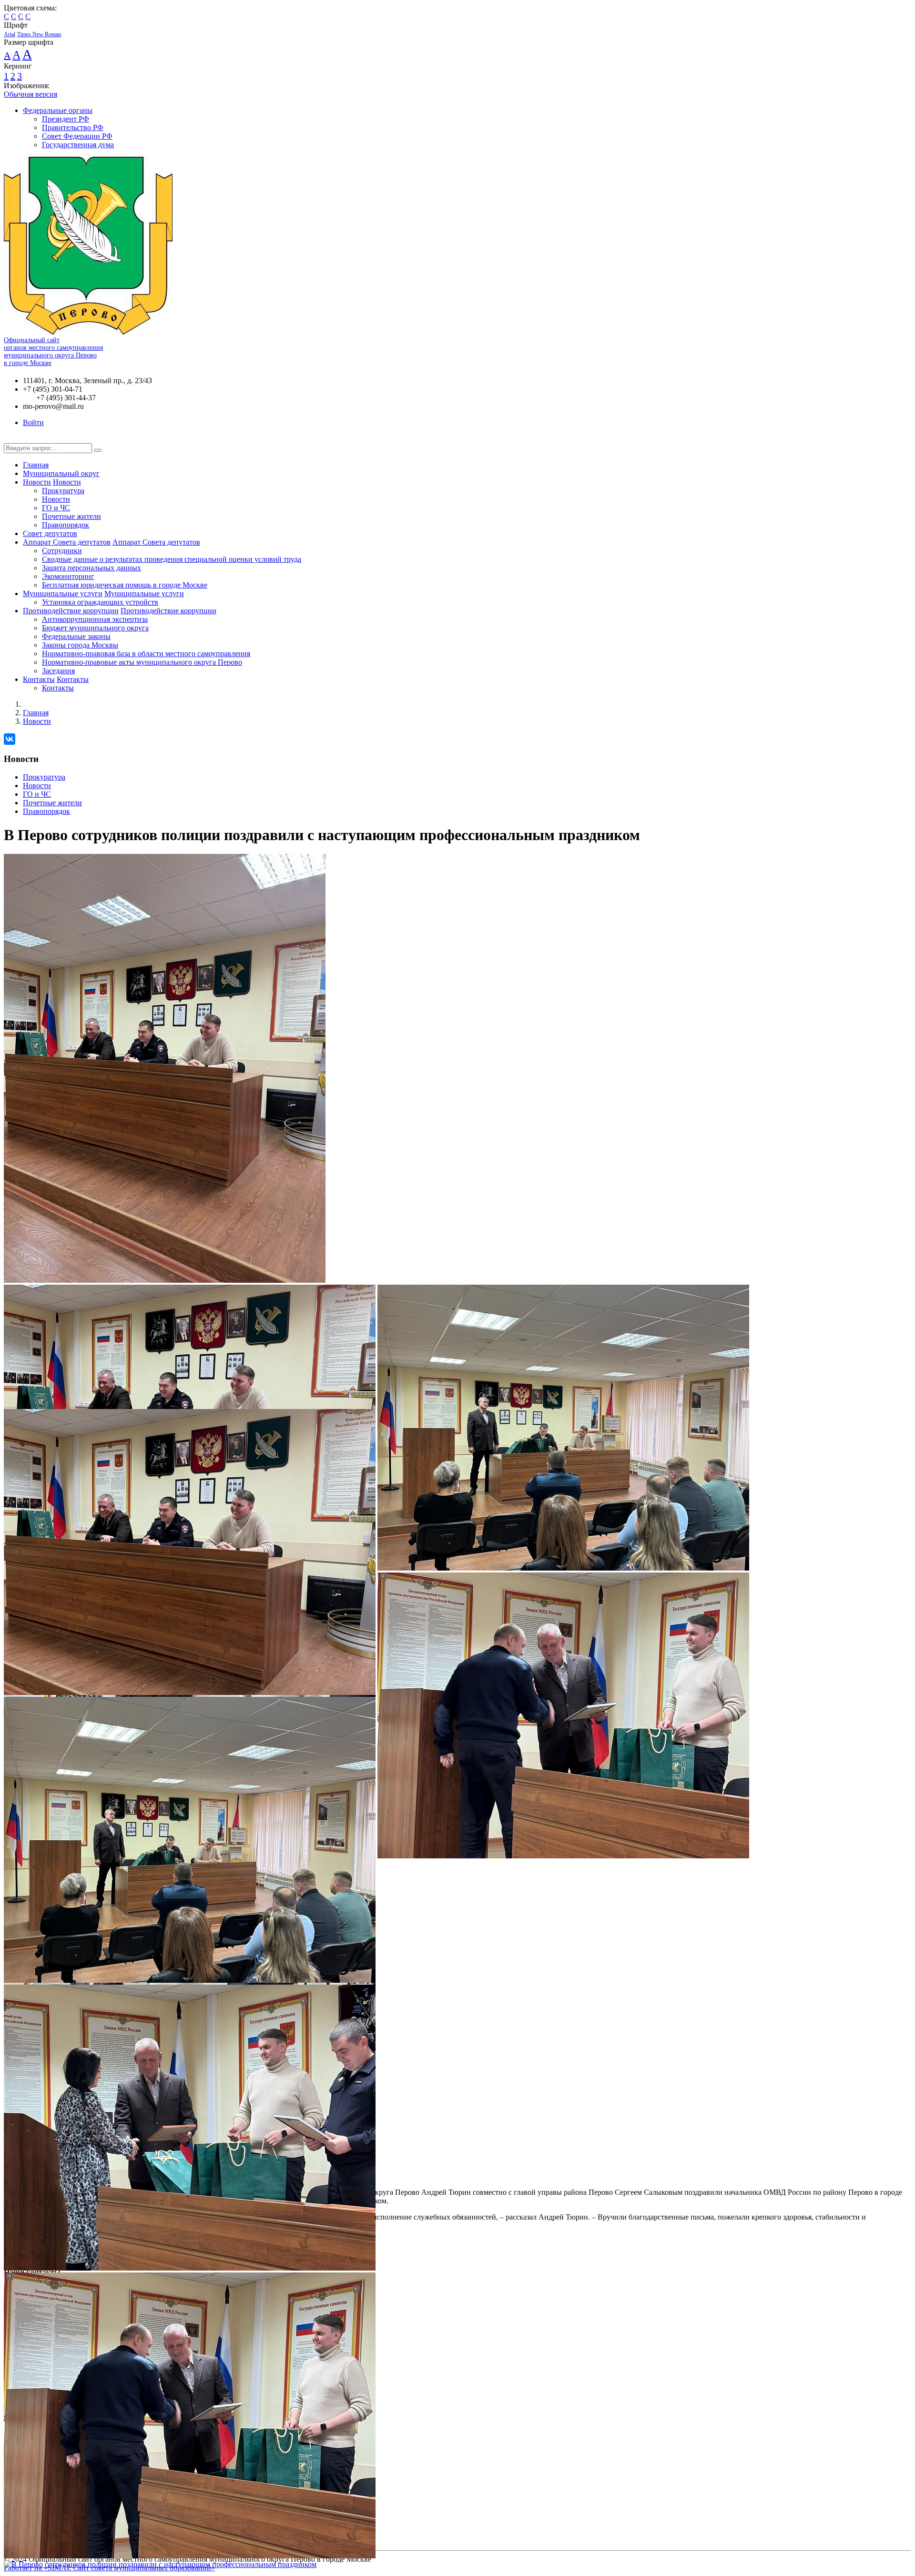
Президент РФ (66, 119)
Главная (36, 465)
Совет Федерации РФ (77, 136)
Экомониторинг (68, 576)
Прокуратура (63, 491)
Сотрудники (62, 551)
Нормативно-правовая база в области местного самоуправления (146, 654)
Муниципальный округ (61, 473)
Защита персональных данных (91, 568)
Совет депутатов (50, 533)
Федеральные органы (58, 110)
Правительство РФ (73, 127)
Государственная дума (78, 145)
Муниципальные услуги (63, 593)
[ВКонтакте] (10, 739)
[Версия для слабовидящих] (11, 439)
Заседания (58, 671)
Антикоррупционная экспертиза (95, 619)
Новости (37, 482)
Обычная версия (30, 94)
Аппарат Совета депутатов (67, 542)
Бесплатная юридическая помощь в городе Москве (125, 585)
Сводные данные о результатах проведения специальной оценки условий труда (172, 559)
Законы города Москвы (80, 645)
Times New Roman (39, 34)
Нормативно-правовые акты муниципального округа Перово (142, 662)
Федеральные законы (76, 636)
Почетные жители (71, 516)
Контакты (39, 679)
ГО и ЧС (56, 508)
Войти (33, 422)
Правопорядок (66, 525)
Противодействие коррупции (71, 611)
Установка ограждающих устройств (100, 602)
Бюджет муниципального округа (95, 628)
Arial (10, 34)
